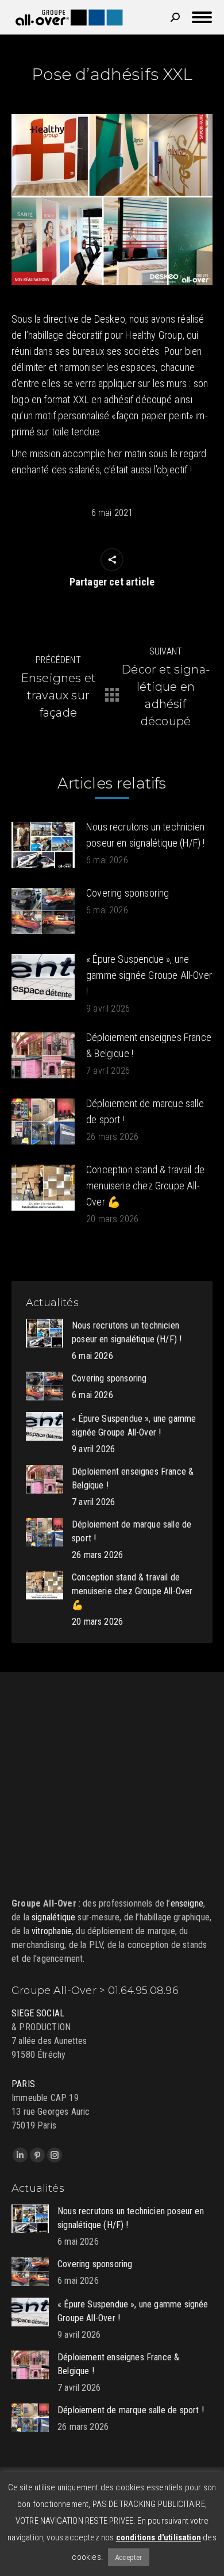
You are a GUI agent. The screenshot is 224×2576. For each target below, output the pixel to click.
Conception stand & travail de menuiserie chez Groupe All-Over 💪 (145, 1186)
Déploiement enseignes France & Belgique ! (149, 1045)
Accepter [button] (128, 2557)
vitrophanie (52, 1931)
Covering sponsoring (128, 893)
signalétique (53, 1917)
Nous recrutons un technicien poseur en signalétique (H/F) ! (145, 835)
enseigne (187, 1903)
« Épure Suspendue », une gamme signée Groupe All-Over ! (149, 975)
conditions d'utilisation (159, 2537)
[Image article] (43, 845)
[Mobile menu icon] (202, 17)
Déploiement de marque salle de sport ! (145, 1111)
